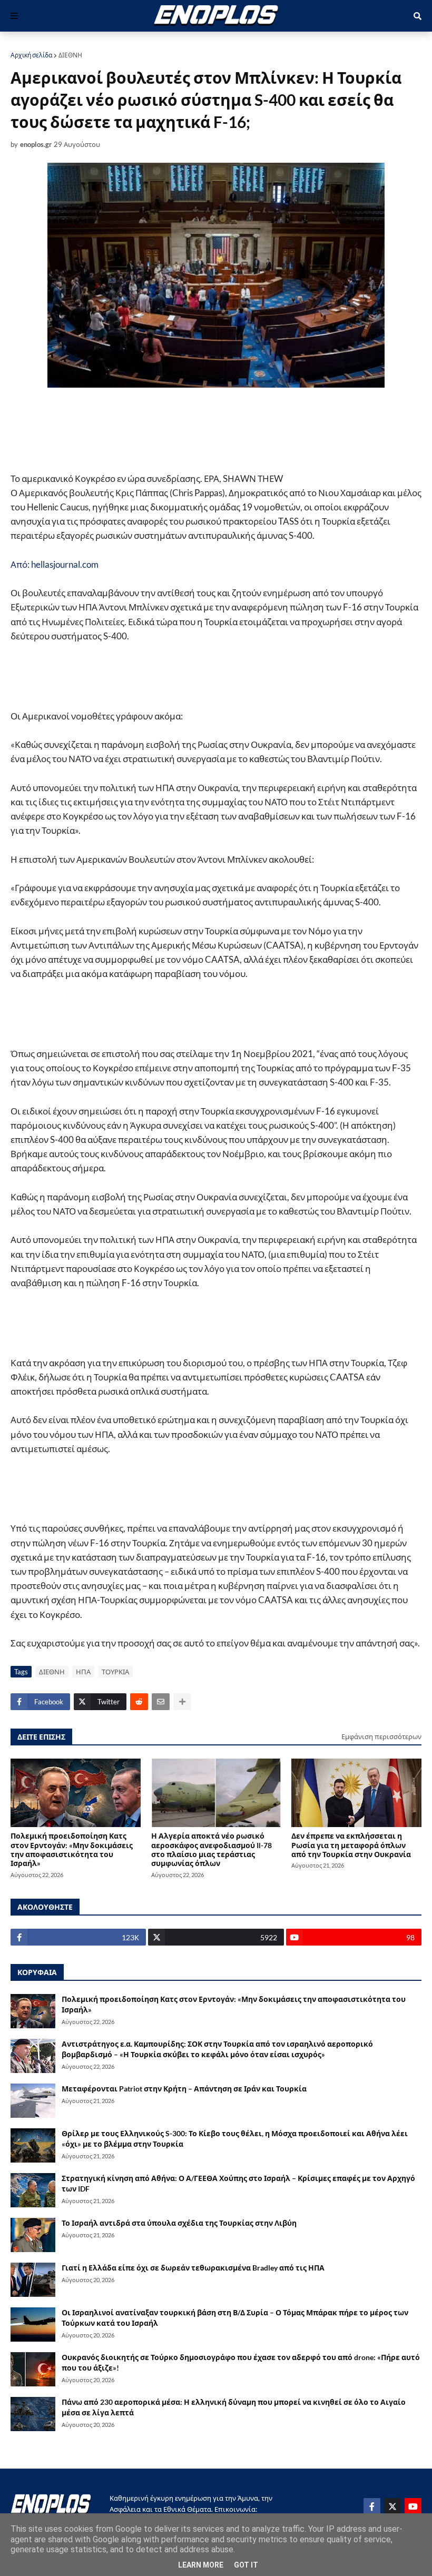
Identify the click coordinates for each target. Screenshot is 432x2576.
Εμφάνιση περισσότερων (381, 1736)
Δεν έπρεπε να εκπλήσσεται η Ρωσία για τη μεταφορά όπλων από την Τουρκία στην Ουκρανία (351, 1845)
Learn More (201, 2565)
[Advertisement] (184, 429)
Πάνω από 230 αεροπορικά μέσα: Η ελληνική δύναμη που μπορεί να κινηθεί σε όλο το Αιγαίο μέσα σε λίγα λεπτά (234, 2407)
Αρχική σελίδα (31, 55)
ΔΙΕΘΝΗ (70, 55)
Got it (246, 2565)
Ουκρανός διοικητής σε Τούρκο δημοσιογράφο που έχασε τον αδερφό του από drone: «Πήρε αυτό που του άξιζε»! (241, 2362)
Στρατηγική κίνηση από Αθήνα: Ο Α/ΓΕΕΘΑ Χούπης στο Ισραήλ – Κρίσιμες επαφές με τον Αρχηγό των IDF (238, 2183)
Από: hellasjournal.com (55, 564)
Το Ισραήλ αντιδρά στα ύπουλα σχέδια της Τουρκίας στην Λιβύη (179, 2223)
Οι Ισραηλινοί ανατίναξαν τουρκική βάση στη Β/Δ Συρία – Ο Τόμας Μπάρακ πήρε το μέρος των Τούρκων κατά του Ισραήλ (235, 2318)
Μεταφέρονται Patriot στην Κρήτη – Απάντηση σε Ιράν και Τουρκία (184, 2089)
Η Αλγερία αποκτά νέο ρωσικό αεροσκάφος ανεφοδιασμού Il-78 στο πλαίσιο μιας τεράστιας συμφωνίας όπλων (212, 1849)
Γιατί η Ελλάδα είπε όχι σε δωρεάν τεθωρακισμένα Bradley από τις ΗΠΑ (193, 2268)
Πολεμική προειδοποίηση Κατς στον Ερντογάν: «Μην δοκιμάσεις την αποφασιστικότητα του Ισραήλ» (72, 1849)
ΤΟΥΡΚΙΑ (115, 1672)
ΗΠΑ (83, 1672)
